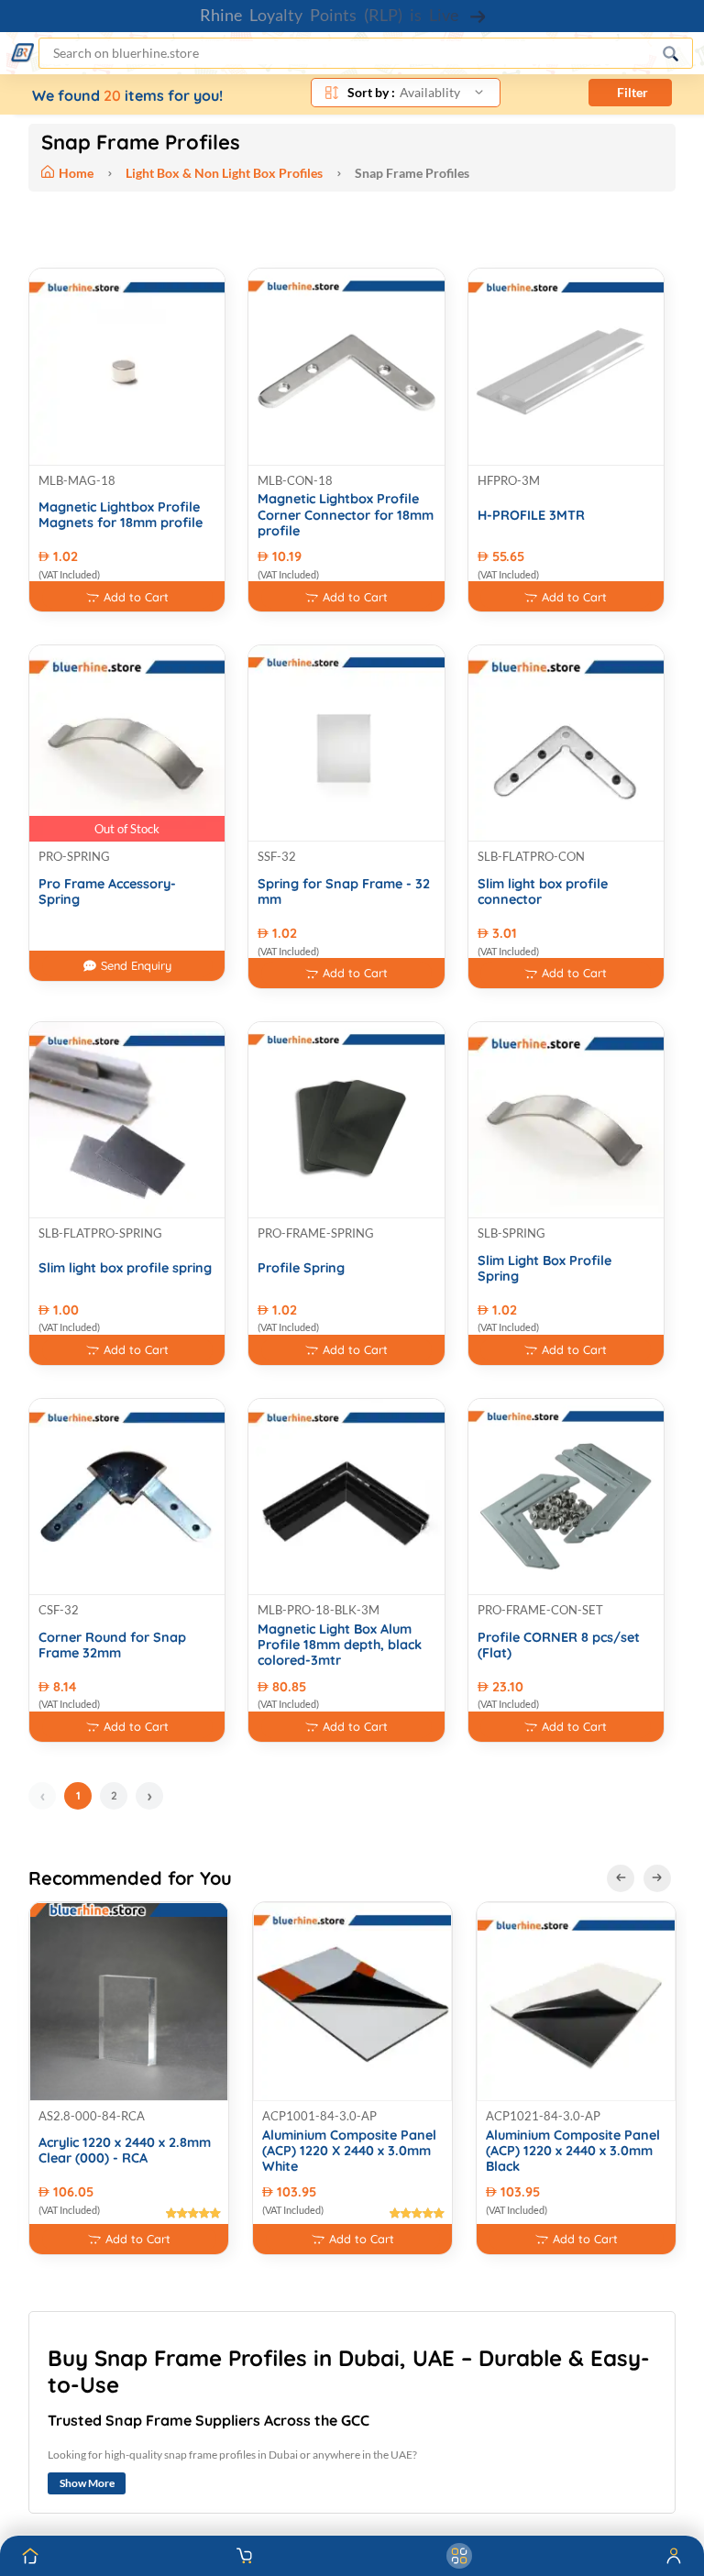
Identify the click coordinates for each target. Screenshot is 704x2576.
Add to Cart (136, 597)
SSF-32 (277, 856)
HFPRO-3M (509, 480)
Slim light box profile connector (543, 892)
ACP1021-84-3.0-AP (543, 2116)
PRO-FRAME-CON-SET (540, 1610)
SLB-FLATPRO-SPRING (100, 1233)
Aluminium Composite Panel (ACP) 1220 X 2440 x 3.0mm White (349, 2152)
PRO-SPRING (74, 856)
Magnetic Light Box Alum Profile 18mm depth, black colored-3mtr (340, 1646)
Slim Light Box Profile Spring (544, 1269)
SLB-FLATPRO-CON (531, 856)
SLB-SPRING (511, 1233)
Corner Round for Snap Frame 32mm (112, 1646)
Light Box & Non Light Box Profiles (224, 173)
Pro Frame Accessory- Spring (107, 892)
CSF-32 (59, 1610)
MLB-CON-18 (295, 480)
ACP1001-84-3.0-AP (319, 2116)
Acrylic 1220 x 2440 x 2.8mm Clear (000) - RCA (125, 2151)
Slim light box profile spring (125, 1268)
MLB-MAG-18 (77, 480)
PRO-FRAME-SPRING (316, 1233)
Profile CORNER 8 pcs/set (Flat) (559, 1646)
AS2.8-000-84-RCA (92, 2116)
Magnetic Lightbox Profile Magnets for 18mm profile (121, 515)
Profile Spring (301, 1268)
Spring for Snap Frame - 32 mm (344, 892)
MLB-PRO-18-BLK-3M (319, 1610)
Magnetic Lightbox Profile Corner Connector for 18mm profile (346, 515)
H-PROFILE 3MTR (531, 516)
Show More (87, 2483)
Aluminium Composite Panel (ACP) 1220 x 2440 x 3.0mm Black (573, 2152)
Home (77, 173)
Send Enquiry (136, 965)
